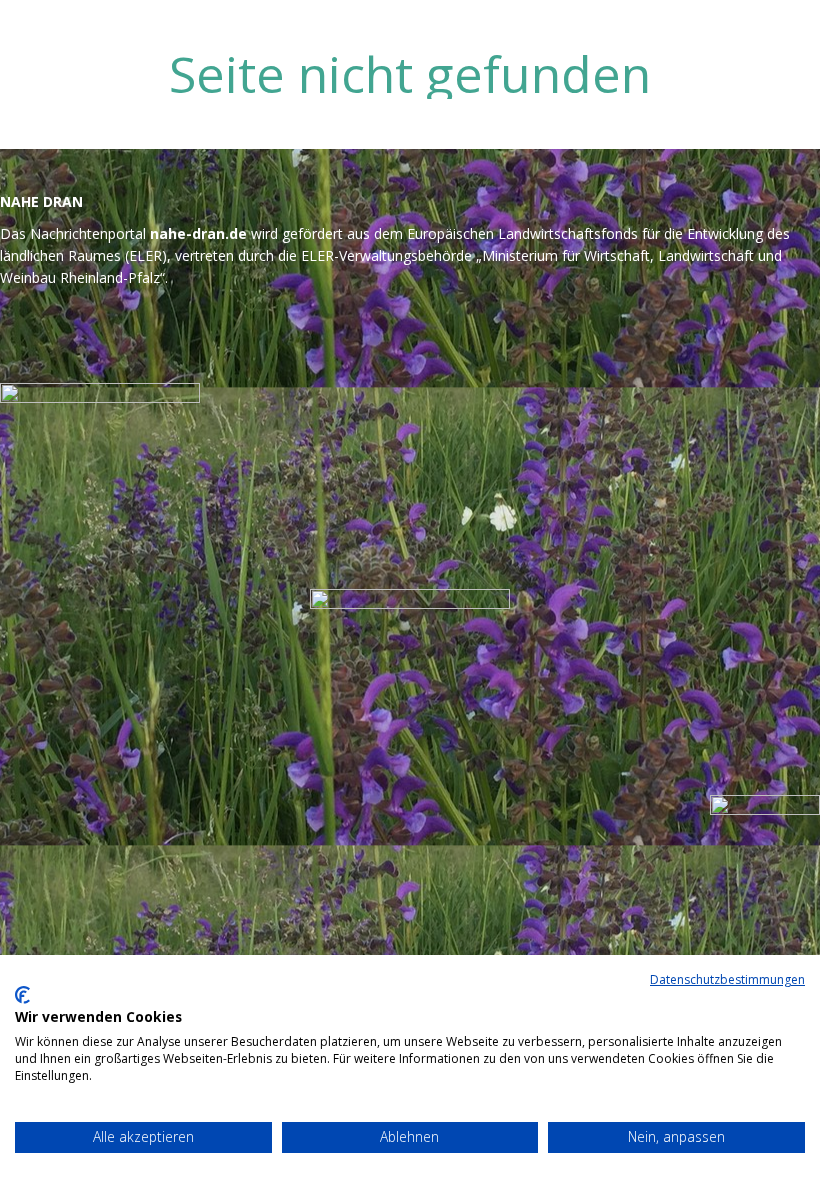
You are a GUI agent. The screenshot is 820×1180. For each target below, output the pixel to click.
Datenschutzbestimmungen (727, 979)
